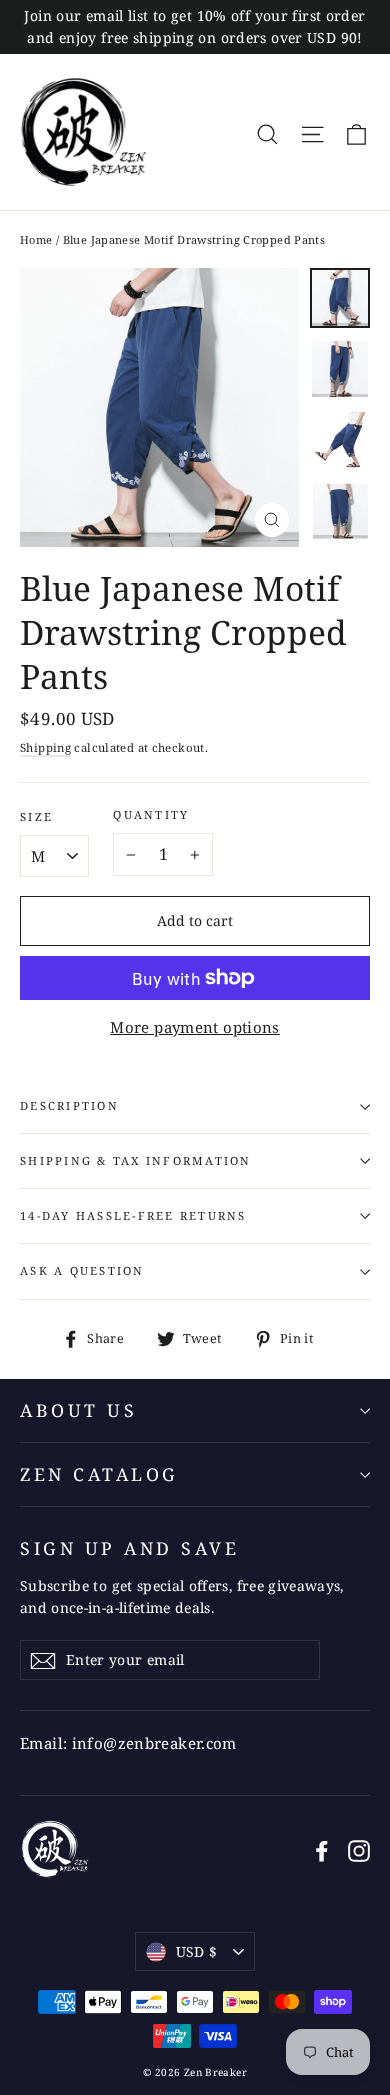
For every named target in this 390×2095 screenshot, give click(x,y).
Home (36, 239)
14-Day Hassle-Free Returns (133, 1215)
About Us (78, 1410)
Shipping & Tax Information (136, 1160)
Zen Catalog (99, 1474)
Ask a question (82, 1270)
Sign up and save (129, 1548)
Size (36, 817)
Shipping (45, 747)
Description (69, 1105)
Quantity (151, 815)
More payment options (195, 1027)
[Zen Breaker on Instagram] (359, 1849)
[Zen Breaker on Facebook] (322, 1849)
